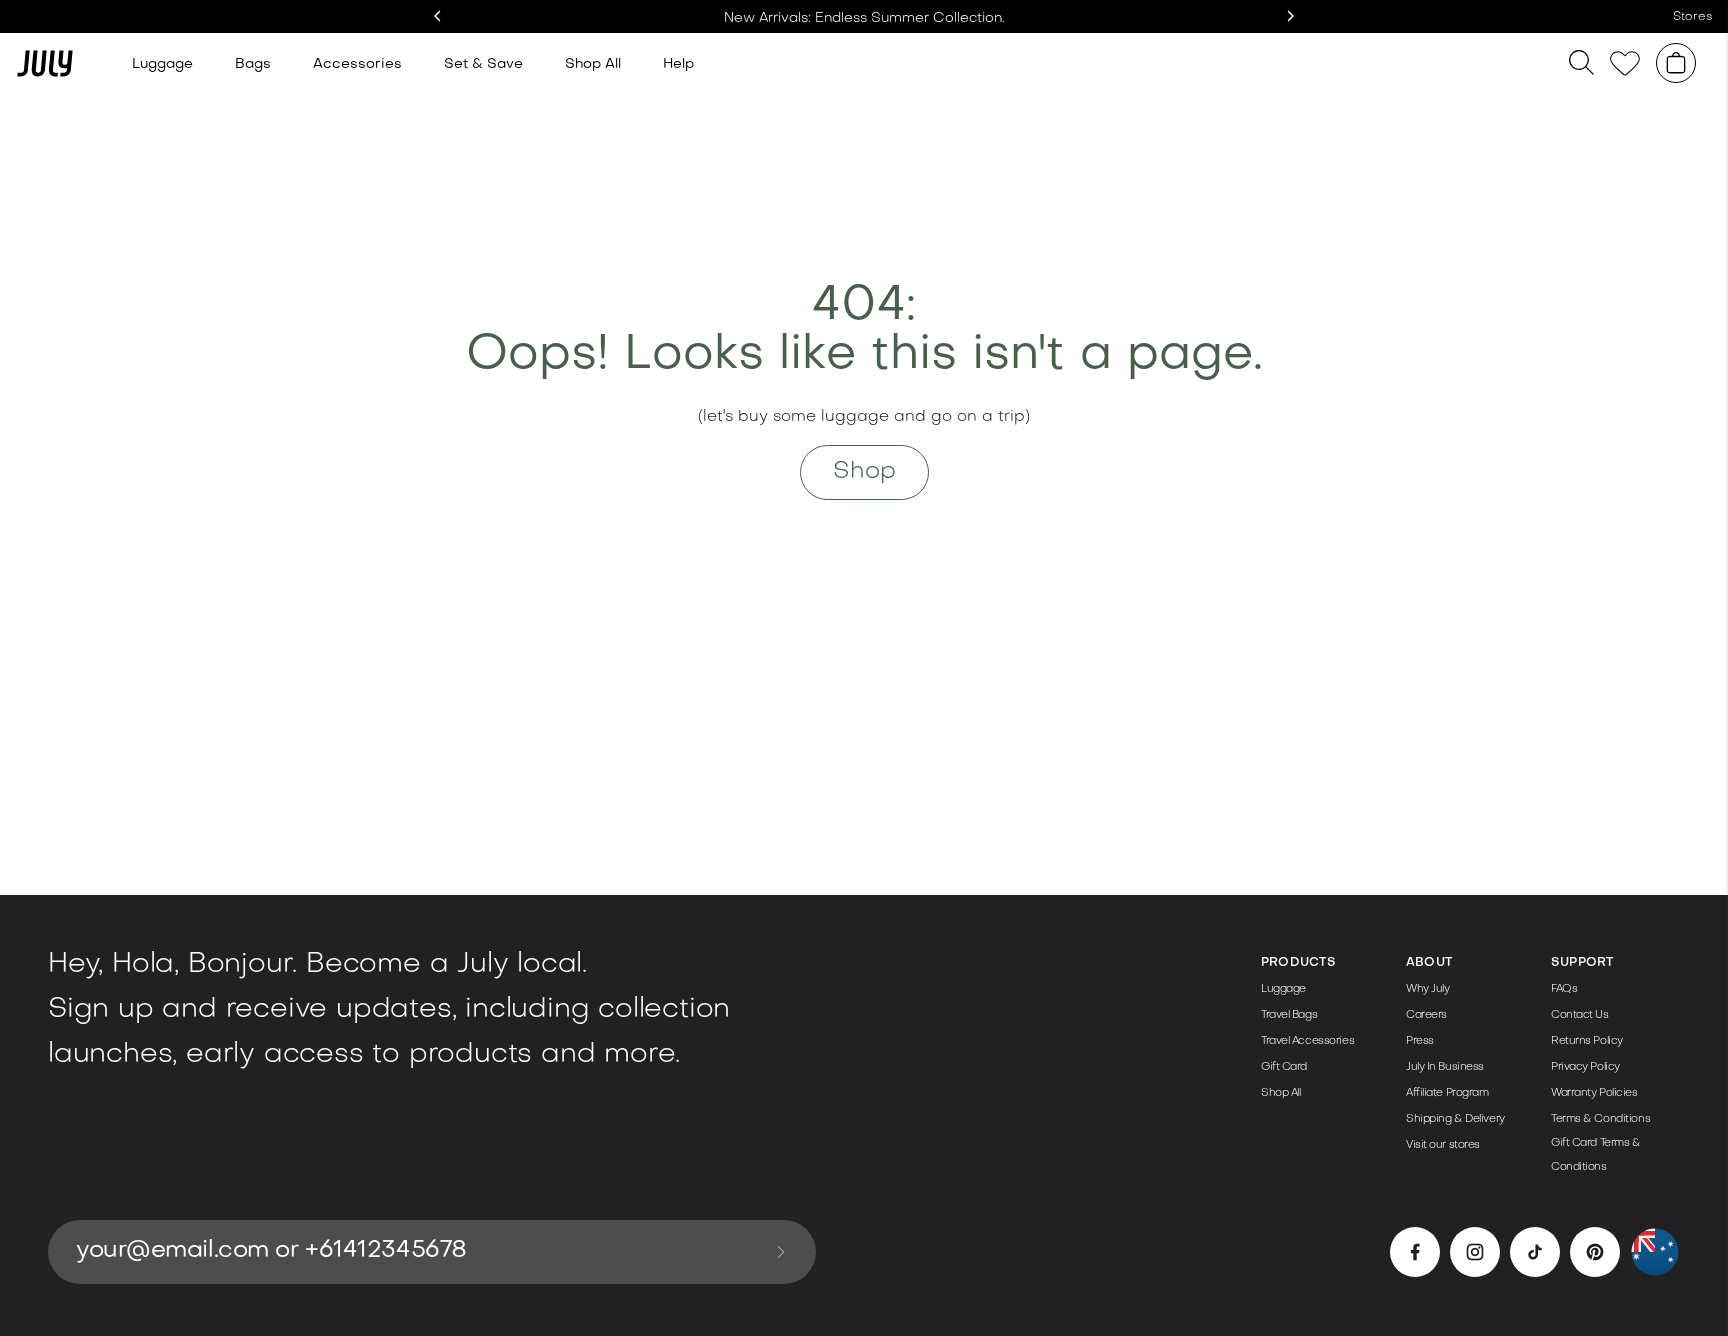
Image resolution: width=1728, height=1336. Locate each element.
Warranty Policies (1594, 1093)
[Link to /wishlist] (1625, 63)
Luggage (162, 64)
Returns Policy (1587, 1041)
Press (1420, 1041)
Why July (1427, 989)
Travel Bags (1289, 1015)
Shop (864, 472)
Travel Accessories (1307, 1041)
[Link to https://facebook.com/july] (1415, 1252)
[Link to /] (45, 63)
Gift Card (1284, 1067)
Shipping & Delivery (1455, 1119)
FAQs (1564, 989)
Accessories (357, 64)
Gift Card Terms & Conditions (1596, 1155)
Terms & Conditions (1600, 1119)
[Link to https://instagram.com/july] (1475, 1252)
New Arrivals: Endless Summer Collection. (864, 18)
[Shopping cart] (1676, 63)
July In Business (1445, 1067)
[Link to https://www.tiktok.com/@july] (1535, 1252)
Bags (253, 64)
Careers (1426, 1015)
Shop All (593, 64)
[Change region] (1655, 1252)
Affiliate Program (1447, 1093)
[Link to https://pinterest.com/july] (1595, 1252)
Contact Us (1580, 1015)
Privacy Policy (1585, 1067)
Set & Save (483, 64)
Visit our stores (1443, 1145)
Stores (1692, 17)
